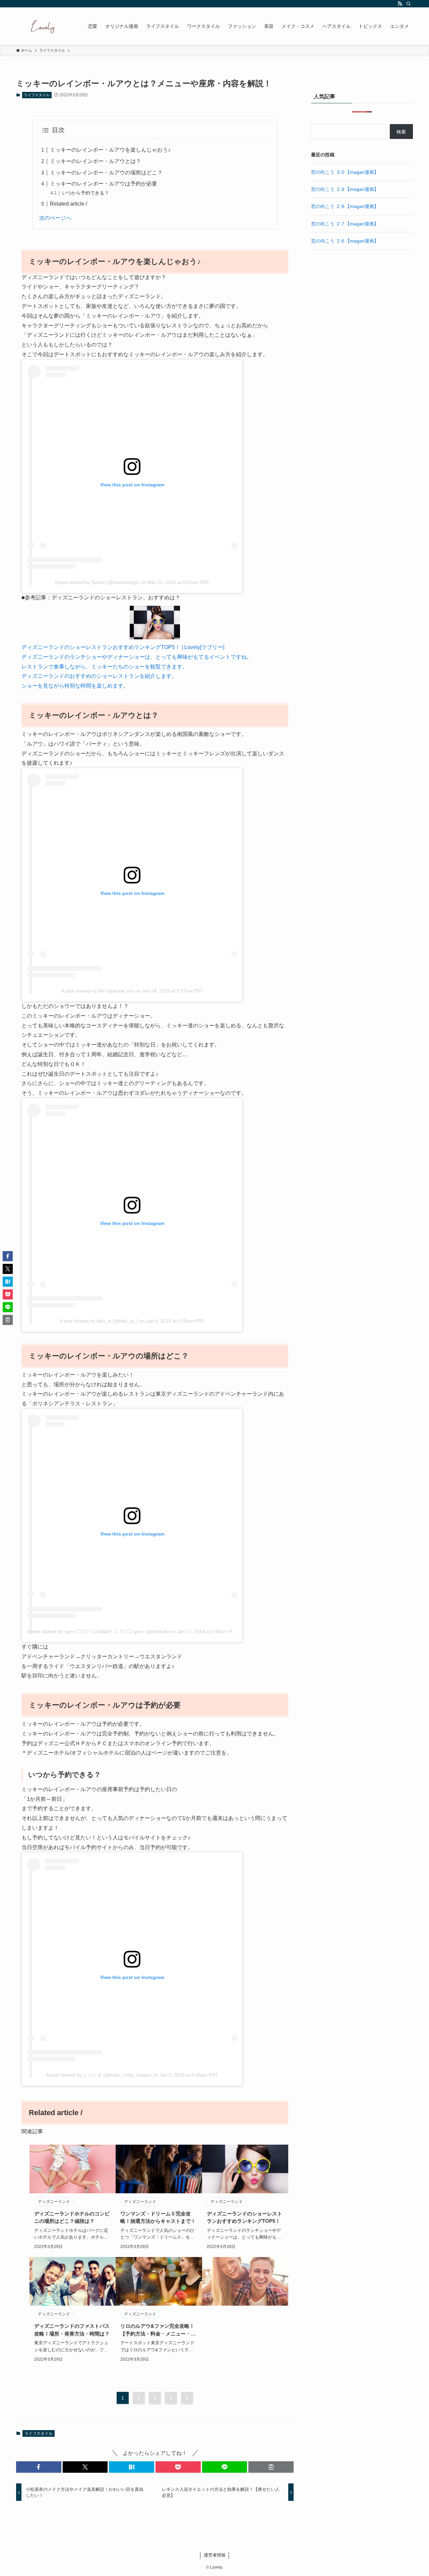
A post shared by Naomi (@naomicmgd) (97, 582)
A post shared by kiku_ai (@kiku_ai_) (99, 1321)
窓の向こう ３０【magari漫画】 (345, 172)
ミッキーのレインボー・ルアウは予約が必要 (104, 184)
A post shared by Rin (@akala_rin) (98, 991)
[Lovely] (43, 26)
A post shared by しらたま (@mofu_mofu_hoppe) (99, 2075)
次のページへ (55, 218)
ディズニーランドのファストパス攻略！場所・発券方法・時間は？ (72, 2330)
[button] (39, 2467)
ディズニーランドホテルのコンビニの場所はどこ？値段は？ (72, 2217)
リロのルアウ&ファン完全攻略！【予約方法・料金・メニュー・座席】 (158, 2330)
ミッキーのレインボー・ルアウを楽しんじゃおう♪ (110, 150)
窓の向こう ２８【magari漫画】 (345, 206)
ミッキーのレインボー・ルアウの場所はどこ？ (106, 173)
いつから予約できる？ (85, 193)
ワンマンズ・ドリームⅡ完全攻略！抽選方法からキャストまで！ (158, 2217)
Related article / (69, 204)
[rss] (400, 4)
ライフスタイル (37, 95)
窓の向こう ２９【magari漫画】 (345, 189)
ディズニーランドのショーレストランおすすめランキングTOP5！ (244, 2217)
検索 (401, 132)
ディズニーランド (54, 2202)
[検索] (409, 4)
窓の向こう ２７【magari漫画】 (345, 224)
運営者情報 (215, 2555)
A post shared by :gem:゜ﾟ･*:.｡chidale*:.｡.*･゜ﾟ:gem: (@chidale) (98, 1631)
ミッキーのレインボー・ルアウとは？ (96, 161)
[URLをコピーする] (271, 2467)
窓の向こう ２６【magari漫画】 (345, 241)
